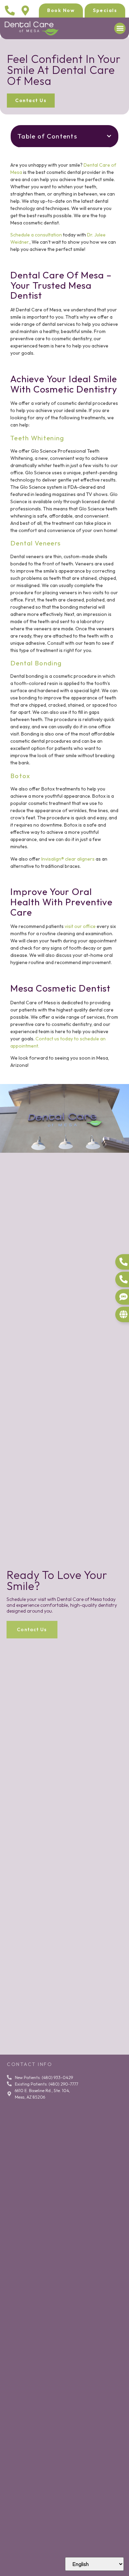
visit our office (80, 926)
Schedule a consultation (36, 235)
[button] (120, 28)
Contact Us (32, 1629)
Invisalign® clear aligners (68, 859)
